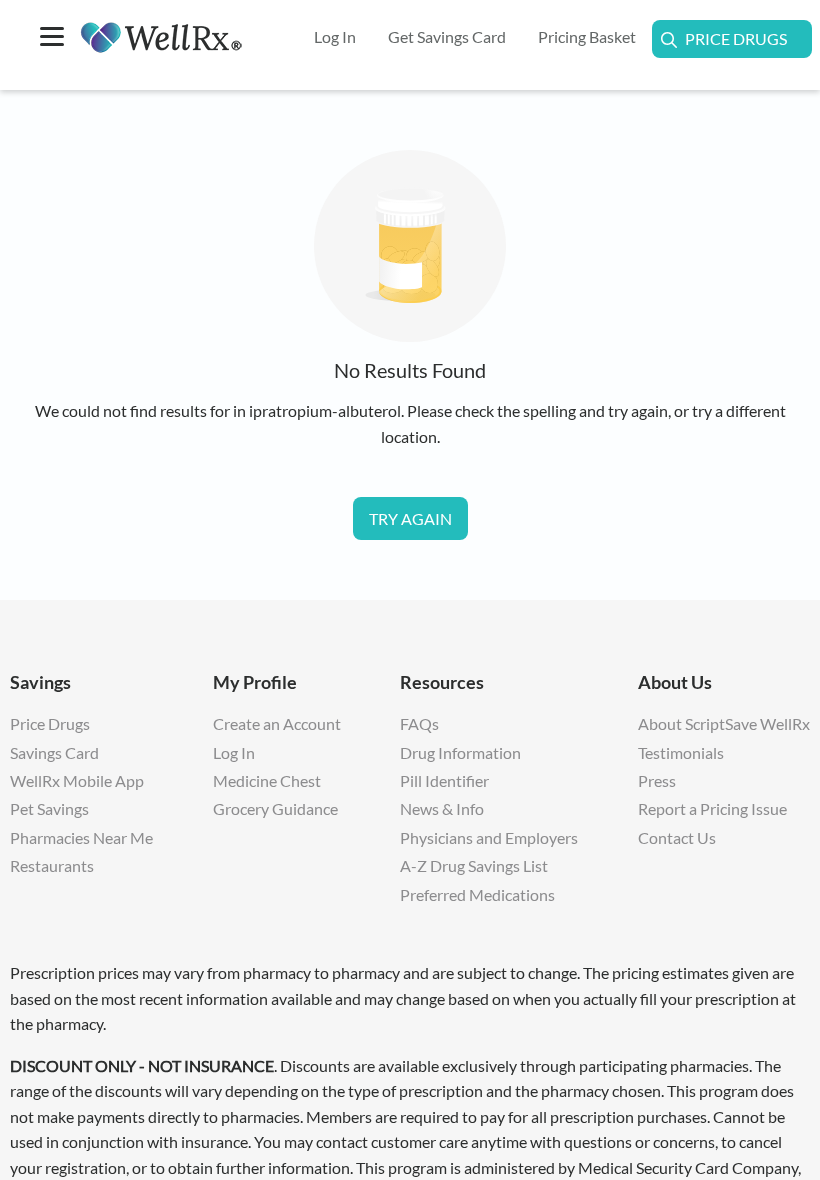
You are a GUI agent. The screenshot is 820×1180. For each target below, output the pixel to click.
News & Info (442, 808)
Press (657, 780)
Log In (234, 752)
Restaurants (52, 865)
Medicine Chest (267, 780)
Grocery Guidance (275, 808)
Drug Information (460, 752)
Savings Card (54, 752)
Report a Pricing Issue (712, 808)
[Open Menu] (52, 38)
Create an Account (277, 723)
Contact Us (677, 837)
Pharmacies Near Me (81, 837)
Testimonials (681, 752)
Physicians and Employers (489, 837)
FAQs (419, 723)
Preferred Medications (477, 894)
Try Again (410, 518)
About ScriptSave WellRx (724, 723)
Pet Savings (49, 808)
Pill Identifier (444, 780)
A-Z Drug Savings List (474, 865)
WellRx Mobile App (77, 780)
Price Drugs (736, 38)
